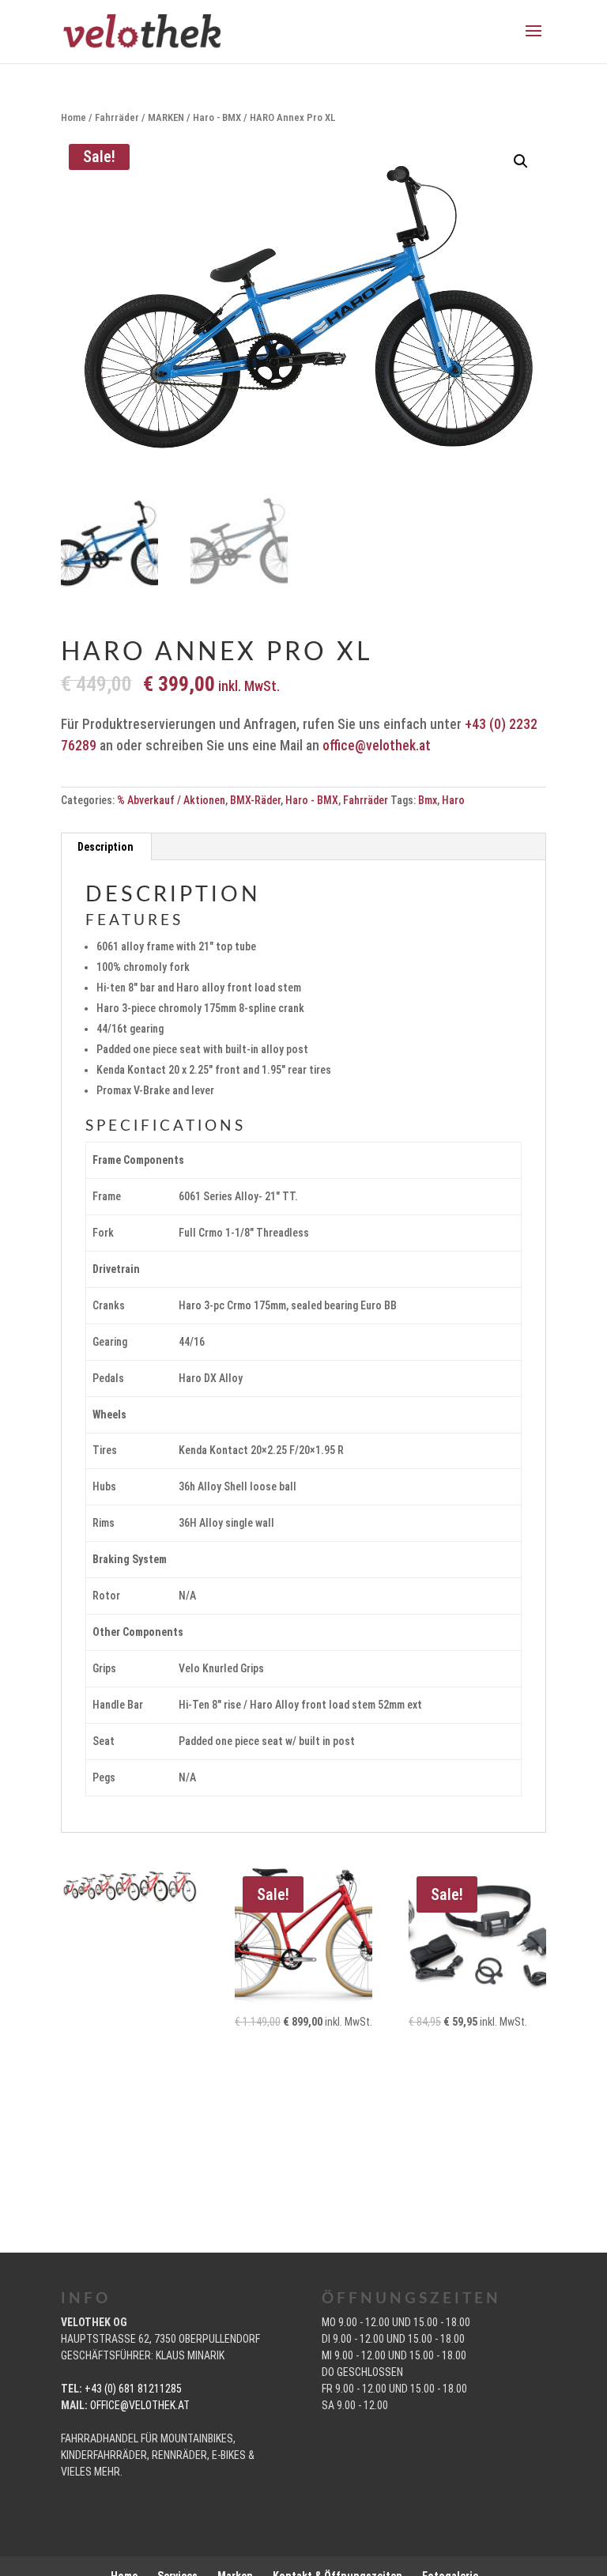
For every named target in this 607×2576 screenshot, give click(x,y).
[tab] (106, 847)
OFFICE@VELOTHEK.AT (140, 2405)
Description (106, 847)
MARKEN (166, 117)
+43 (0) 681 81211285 (133, 2389)
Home (74, 117)
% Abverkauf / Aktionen (171, 800)
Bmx (428, 800)
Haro (453, 800)
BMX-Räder (255, 800)
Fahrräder (117, 117)
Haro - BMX (217, 117)
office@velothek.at (377, 746)
